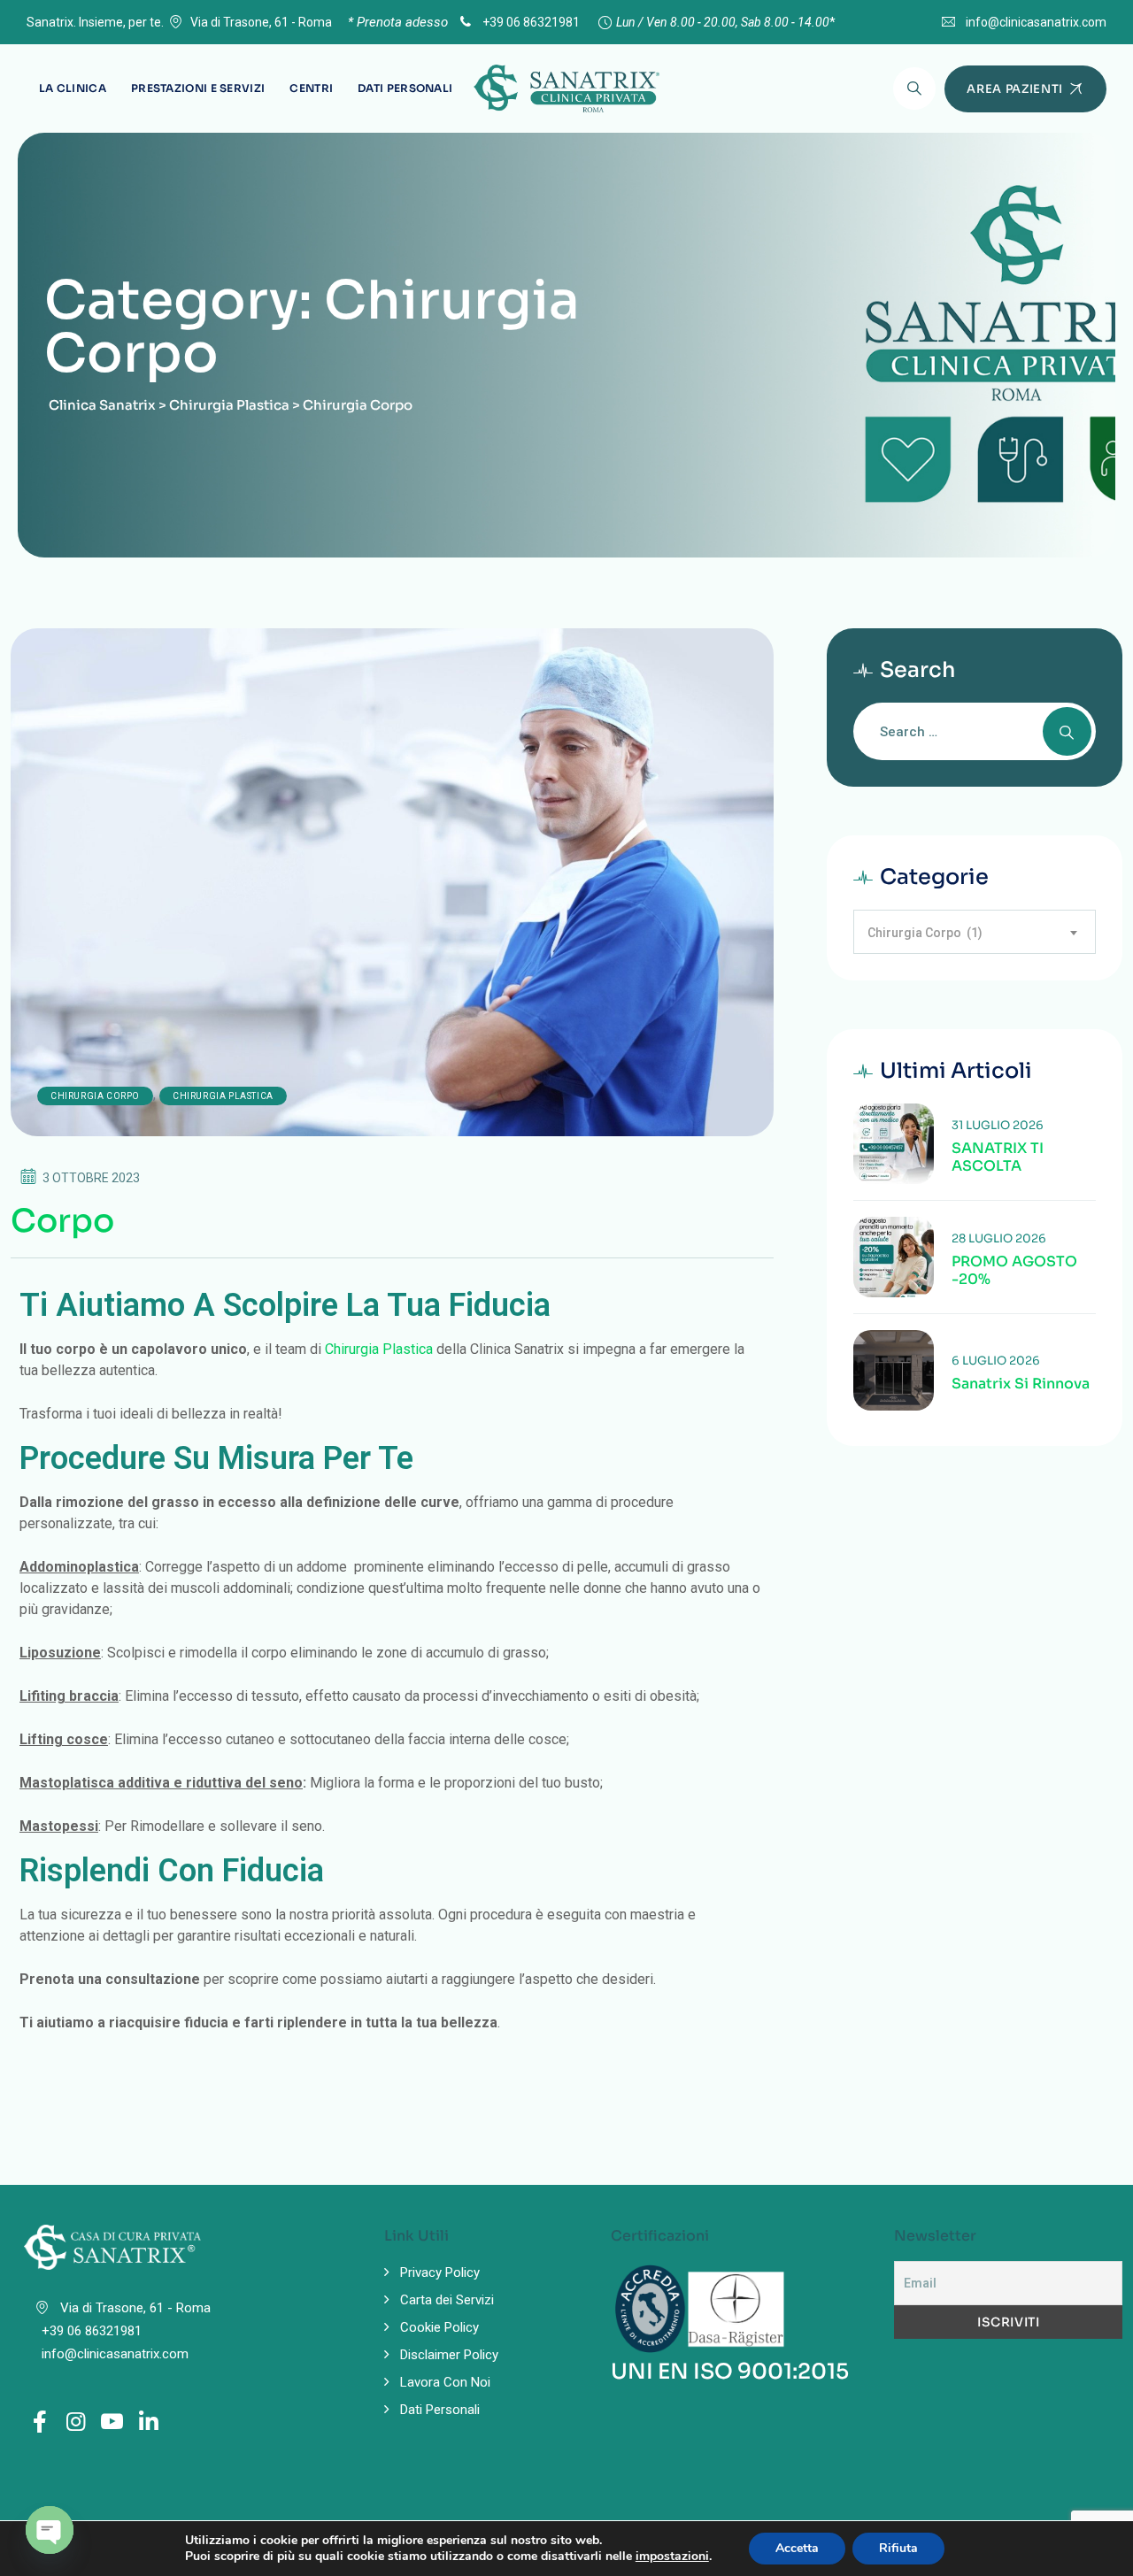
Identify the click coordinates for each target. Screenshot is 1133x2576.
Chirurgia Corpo (95, 1096)
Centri (311, 88)
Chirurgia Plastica (223, 1096)
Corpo (62, 1221)
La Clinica (73, 88)
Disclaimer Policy (449, 2355)
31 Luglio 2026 (998, 1125)
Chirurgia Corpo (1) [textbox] (925, 933)
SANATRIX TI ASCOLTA (998, 1157)
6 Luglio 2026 (996, 1361)
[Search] (914, 88)
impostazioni (672, 2557)
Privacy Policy (440, 2272)
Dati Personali (405, 88)
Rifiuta (898, 2548)
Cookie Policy (439, 2327)
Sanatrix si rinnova (1021, 1384)
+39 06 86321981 (530, 22)
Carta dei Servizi (447, 2300)
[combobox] (975, 932)
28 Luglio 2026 (999, 1238)
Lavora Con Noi (445, 2382)
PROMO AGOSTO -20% (1014, 1271)
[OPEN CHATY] (50, 2530)
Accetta (797, 2548)
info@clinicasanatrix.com (1036, 22)
